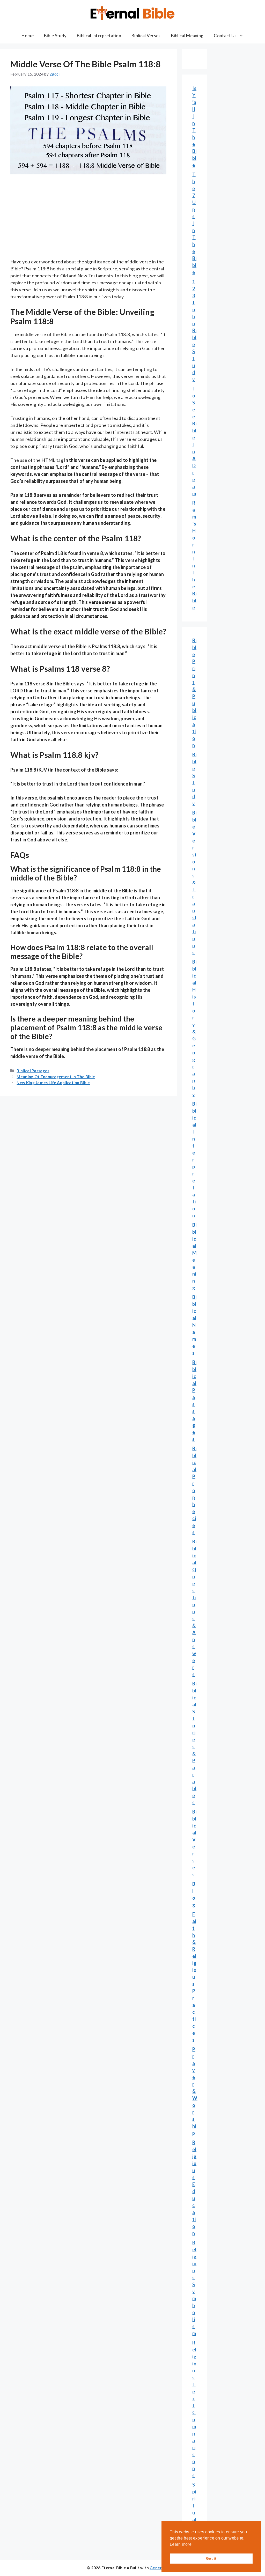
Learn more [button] (181, 2544)
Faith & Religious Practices (194, 1977)
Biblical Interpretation (99, 36)
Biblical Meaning (187, 36)
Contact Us (225, 36)
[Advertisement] (88, 220)
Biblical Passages (33, 1071)
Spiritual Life (194, 2513)
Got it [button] (211, 2558)
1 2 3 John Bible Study (194, 330)
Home (28, 36)
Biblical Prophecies (194, 1490)
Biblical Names (194, 1325)
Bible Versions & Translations (194, 883)
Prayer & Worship (195, 2091)
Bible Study (55, 36)
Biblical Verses (146, 36)
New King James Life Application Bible (53, 1083)
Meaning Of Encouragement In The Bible (56, 1077)
